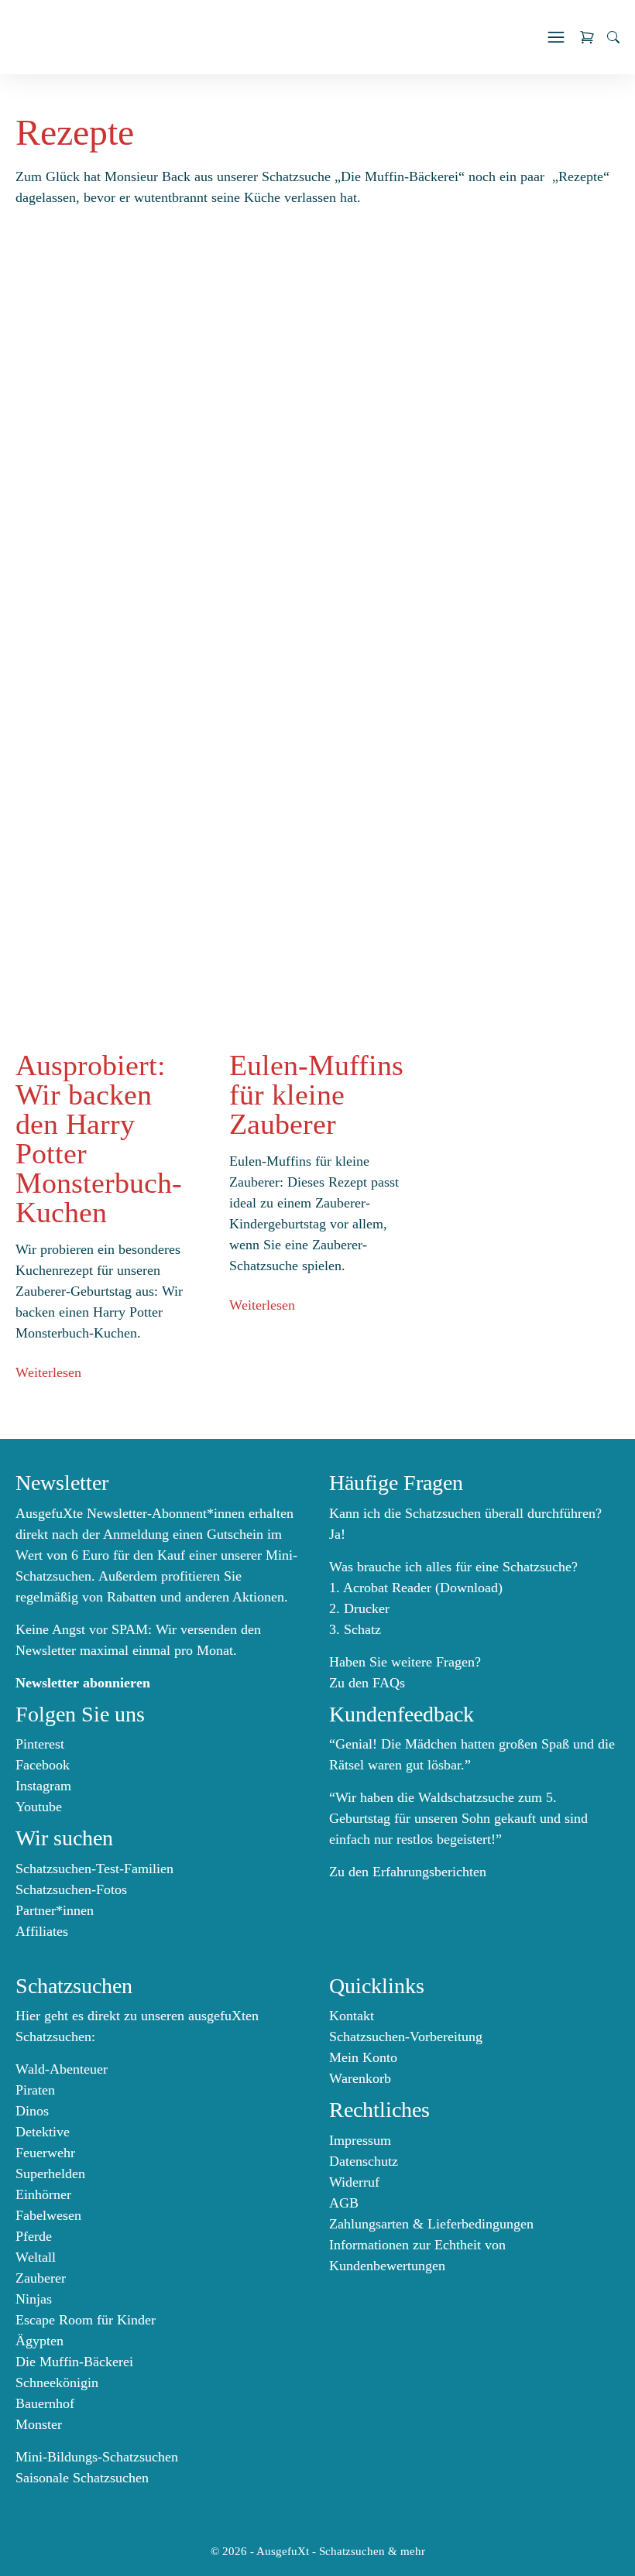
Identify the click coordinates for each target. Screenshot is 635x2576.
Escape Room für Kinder (86, 2320)
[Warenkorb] (587, 37)
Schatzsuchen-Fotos (71, 1889)
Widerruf (354, 2182)
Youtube (39, 1807)
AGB (344, 2203)
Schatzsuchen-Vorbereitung (406, 2036)
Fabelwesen (48, 2215)
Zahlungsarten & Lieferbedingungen (431, 2224)
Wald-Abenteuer (62, 2069)
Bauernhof (45, 2403)
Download (469, 1588)
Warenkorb (360, 2078)
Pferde (34, 2236)
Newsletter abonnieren (83, 1683)
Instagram (43, 1786)
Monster (39, 2424)
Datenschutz (364, 2161)
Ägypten (39, 2341)
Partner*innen (55, 1910)
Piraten (35, 2090)
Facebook (43, 1765)
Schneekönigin (57, 2382)
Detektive (43, 2132)
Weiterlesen (48, 1372)
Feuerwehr (45, 2153)
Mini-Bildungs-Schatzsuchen (97, 2457)
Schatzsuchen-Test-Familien (94, 1869)
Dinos (32, 2111)
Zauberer (41, 2278)
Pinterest (40, 1744)
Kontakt (352, 2016)
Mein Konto (363, 2057)
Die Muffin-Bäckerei (74, 2362)
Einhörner (43, 2194)
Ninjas (34, 2299)
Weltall (36, 2257)
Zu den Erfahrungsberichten (408, 1872)
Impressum (360, 2140)
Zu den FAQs (367, 1683)
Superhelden (50, 2173)
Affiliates (42, 1931)
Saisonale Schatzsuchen (82, 2478)
